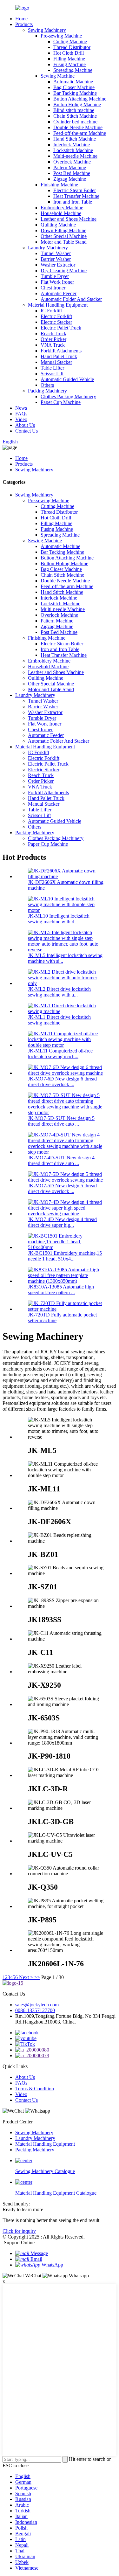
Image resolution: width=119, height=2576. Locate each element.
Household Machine (61, 213)
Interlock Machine (72, 145)
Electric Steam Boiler (75, 190)
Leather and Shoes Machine (69, 219)
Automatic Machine (73, 82)
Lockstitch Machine (73, 150)
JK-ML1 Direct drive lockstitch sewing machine (59, 1020)
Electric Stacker (56, 322)
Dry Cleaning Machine (64, 271)
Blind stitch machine (74, 110)
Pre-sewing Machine (61, 36)
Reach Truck (53, 333)
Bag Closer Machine (74, 87)
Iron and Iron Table (73, 202)
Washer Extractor (58, 265)
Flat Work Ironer (57, 282)
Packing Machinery (47, 391)
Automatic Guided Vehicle (67, 379)
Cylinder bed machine (75, 122)
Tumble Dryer (55, 276)
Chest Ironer (53, 288)
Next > (26, 1977)
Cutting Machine (70, 42)
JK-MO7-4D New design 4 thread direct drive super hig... (62, 1222)
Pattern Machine (70, 167)
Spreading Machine (73, 70)
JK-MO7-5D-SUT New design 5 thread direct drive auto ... (61, 1121)
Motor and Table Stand (64, 242)
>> (37, 1977)
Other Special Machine (64, 236)
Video (21, 419)
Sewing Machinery (47, 30)
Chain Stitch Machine (75, 116)
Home (21, 19)
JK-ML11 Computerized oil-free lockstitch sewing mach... (60, 1054)
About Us (25, 425)
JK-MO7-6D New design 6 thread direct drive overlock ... (62, 1082)
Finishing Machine (59, 185)
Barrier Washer (56, 259)
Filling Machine (69, 59)
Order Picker (53, 339)
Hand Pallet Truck (59, 356)
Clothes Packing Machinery (68, 396)
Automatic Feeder (59, 293)
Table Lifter (52, 368)
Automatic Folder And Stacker (71, 299)
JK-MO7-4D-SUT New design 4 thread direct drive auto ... (61, 1160)
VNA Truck (53, 345)
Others (47, 385)
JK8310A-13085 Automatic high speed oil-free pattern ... (61, 1290)
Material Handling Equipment (58, 305)
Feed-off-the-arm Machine (80, 133)
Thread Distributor (72, 47)
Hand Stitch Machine (75, 139)
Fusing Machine (69, 64)
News (21, 408)
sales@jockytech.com (37, 2005)
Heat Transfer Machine (76, 196)
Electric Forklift (56, 316)
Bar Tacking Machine (75, 93)
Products (24, 24)
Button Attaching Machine (80, 99)
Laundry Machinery (48, 248)
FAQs (21, 414)
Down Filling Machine (63, 230)
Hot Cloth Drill (69, 53)
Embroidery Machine (62, 208)
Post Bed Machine (72, 173)
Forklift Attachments (61, 351)
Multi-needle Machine (75, 156)
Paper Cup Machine (61, 402)
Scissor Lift (52, 374)
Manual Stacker (56, 362)
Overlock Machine (72, 162)
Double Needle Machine (78, 127)
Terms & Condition (35, 2089)
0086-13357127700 (35, 2010)
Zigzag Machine (70, 179)
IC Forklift (51, 311)
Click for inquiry (19, 2231)
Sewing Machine (58, 76)
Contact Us (26, 431)
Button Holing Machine (77, 104)
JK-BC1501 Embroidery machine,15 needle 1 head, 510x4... (65, 1256)
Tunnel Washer (56, 253)
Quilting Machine (58, 225)
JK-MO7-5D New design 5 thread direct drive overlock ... (62, 1188)
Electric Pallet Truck (61, 328)
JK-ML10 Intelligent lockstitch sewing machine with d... (59, 919)
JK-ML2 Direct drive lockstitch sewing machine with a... (59, 992)
